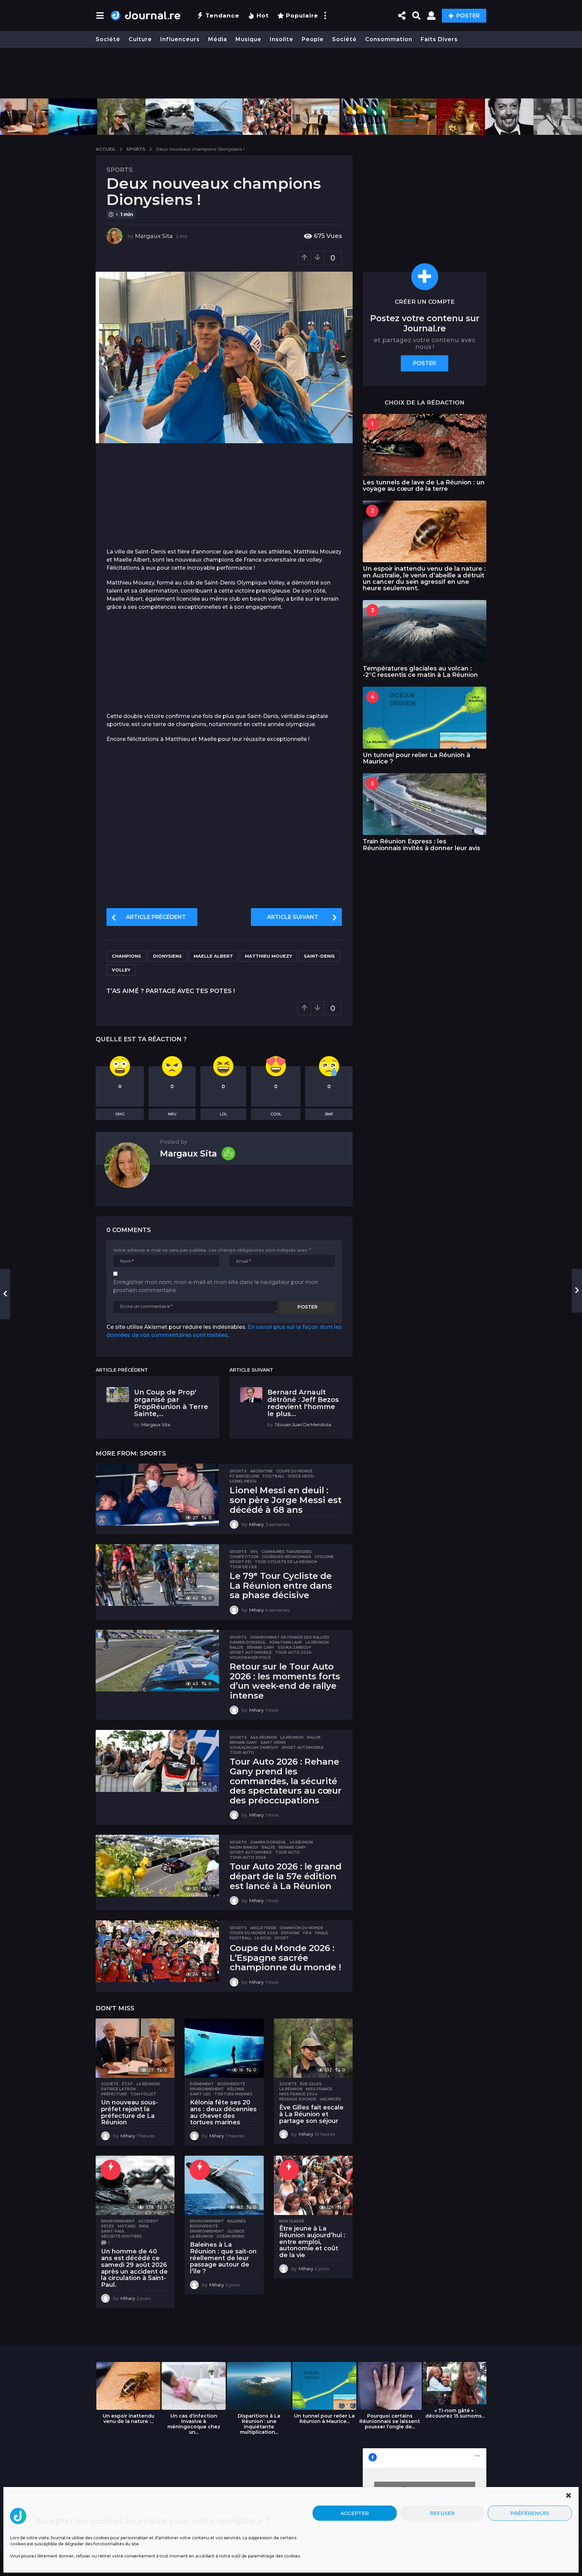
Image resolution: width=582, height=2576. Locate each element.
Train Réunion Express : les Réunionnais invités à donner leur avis (422, 845)
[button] (569, 2495)
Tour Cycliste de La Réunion (286, 1562)
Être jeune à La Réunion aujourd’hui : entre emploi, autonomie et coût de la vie (312, 2242)
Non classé (292, 2221)
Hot (263, 16)
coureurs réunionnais (286, 1557)
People (313, 39)
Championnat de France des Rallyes (290, 1637)
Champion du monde (301, 1928)
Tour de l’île (243, 1567)
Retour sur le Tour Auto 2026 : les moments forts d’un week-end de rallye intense (285, 1681)
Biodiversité (231, 2084)
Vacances (330, 2099)
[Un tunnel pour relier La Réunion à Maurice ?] (425, 717)
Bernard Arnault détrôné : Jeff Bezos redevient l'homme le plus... (303, 1403)
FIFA (307, 1933)
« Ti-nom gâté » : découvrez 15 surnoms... (455, 2413)
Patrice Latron (118, 2089)
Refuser (442, 2513)
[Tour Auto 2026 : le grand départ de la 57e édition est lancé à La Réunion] (157, 1866)
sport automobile (251, 1652)
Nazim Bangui (244, 1847)
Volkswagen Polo (250, 1657)
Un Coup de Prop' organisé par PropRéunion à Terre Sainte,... (171, 1403)
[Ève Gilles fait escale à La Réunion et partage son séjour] (313, 2048)
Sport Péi (240, 1562)
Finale (321, 1933)
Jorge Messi (301, 1476)
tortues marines (233, 2094)
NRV (172, 1114)
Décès (108, 2226)
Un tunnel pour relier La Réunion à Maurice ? (416, 758)
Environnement (207, 2089)
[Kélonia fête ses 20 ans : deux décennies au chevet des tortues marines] (224, 2048)
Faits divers (439, 39)
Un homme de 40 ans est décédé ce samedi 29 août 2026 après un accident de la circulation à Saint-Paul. (134, 2268)
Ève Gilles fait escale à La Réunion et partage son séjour (311, 2114)
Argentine (262, 1471)
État (127, 2084)
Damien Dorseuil (248, 1642)
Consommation (389, 39)
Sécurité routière (121, 2236)
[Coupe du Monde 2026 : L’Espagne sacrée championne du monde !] (157, 1951)
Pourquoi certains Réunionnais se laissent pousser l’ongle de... (390, 2421)
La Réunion (317, 1642)
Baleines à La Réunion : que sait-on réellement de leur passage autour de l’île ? (223, 2258)
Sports (120, 170)
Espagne (290, 1933)
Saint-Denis (319, 956)
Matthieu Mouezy (268, 956)
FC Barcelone (245, 1476)
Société (108, 39)
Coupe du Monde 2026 (254, 1933)
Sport (282, 1938)
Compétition (244, 1557)
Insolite (282, 39)
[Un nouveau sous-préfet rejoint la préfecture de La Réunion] (135, 2048)
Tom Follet (143, 2094)
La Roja (263, 1938)
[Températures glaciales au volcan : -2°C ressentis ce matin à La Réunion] (425, 631)
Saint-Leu (200, 2094)
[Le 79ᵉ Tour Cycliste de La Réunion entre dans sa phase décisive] (157, 1575)
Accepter (355, 2513)
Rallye (237, 1647)
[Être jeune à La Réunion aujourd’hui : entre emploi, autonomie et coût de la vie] (313, 2185)
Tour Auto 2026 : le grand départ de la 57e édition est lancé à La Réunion (286, 1876)
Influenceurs (180, 39)
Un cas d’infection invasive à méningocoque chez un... (194, 2424)
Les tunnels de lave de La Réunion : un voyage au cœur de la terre (424, 486)
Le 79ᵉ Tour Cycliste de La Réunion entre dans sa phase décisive (281, 1585)
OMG (120, 1114)
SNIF (329, 1114)
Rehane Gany (243, 1742)
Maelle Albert (213, 956)
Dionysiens (167, 956)
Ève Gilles (311, 2084)
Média (218, 39)
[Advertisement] (291, 73)
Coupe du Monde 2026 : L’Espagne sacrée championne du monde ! (285, 1958)
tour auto (242, 1753)
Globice (236, 2231)
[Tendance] (111, 2170)
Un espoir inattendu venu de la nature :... (128, 2419)
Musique (248, 39)
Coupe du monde (294, 1471)
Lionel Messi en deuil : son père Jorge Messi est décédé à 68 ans (286, 1500)
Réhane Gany (261, 1647)
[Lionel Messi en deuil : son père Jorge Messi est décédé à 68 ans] (157, 1494)
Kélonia (236, 2089)
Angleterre (263, 1928)
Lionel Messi (243, 1481)
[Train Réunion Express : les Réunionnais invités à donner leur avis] (425, 804)
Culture (140, 39)
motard (127, 2226)
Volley (121, 970)
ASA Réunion (264, 1737)
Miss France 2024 (298, 2094)
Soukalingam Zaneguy (254, 1747)
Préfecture (114, 2094)
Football (273, 1476)
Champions (126, 956)
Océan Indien (230, 2236)
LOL (223, 1114)
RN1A (144, 2226)
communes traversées (287, 1552)
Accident (149, 2221)
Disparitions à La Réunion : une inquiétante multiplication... (259, 2424)
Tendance (222, 16)
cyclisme (324, 1557)
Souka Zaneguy (294, 1647)
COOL (276, 1114)
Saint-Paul (113, 2231)
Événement (202, 2084)
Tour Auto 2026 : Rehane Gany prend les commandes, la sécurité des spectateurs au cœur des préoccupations (286, 1781)
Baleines (237, 2221)
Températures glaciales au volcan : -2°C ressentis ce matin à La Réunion (420, 672)
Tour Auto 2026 (293, 1652)
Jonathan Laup (286, 1642)
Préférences (530, 2513)
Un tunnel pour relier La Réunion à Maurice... (324, 2419)
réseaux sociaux (298, 2099)
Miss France (319, 2089)
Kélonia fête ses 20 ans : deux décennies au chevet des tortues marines (223, 2112)
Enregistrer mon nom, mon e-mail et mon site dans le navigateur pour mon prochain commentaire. (216, 1286)
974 (254, 1552)
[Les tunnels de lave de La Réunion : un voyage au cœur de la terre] (425, 445)
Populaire (302, 16)
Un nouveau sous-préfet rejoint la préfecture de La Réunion (130, 2112)
